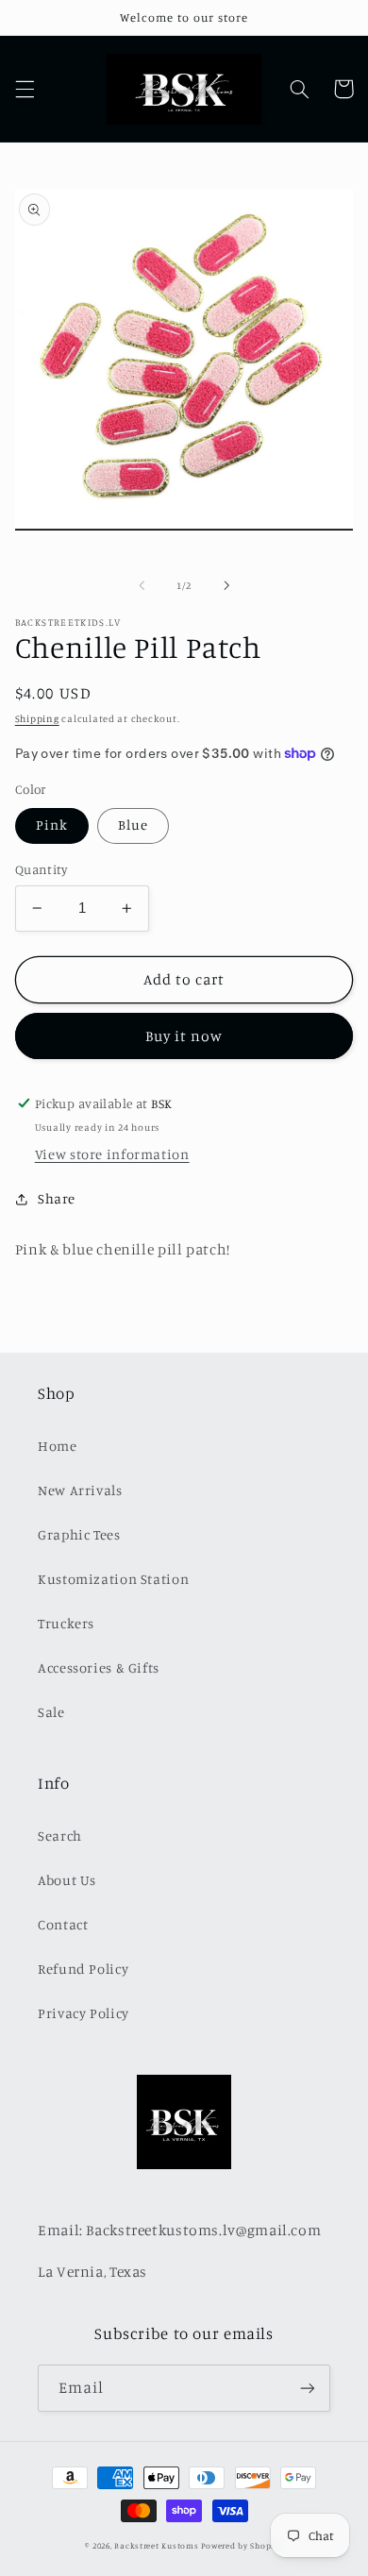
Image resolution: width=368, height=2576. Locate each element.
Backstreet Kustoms (158, 2545)
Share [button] (57, 1198)
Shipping (37, 718)
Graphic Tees (79, 1534)
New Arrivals (80, 1490)
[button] (25, 89)
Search (60, 1835)
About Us (67, 1880)
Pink (52, 825)
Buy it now (184, 1036)
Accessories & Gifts (99, 1667)
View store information (112, 1154)
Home (58, 1446)
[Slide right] (226, 585)
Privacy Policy (84, 2013)
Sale (51, 1712)
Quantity (41, 869)
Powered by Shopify (242, 2545)
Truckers (66, 1623)
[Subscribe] (308, 2388)
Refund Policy (83, 1969)
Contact (63, 1924)
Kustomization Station (113, 1579)
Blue (133, 825)
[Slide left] (142, 585)
